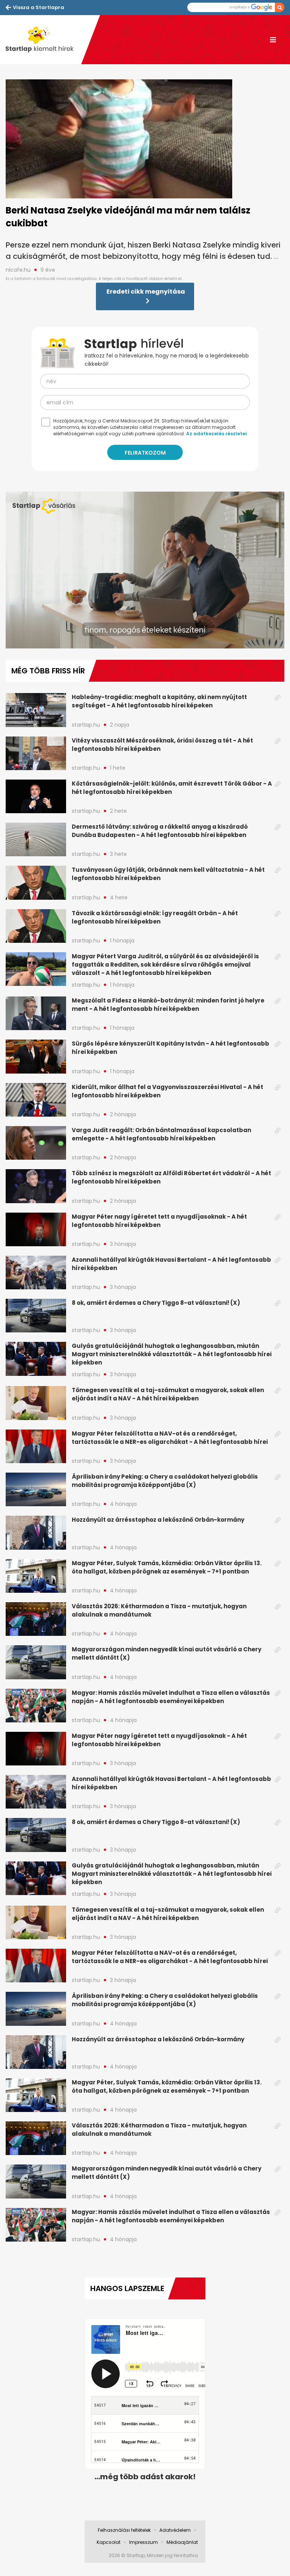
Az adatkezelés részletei (216, 434)
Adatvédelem (175, 2530)
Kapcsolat (109, 2542)
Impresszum (143, 2542)
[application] (145, 570)
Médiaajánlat (182, 2542)
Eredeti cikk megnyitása (146, 292)
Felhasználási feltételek (124, 2530)
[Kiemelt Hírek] (43, 40)
